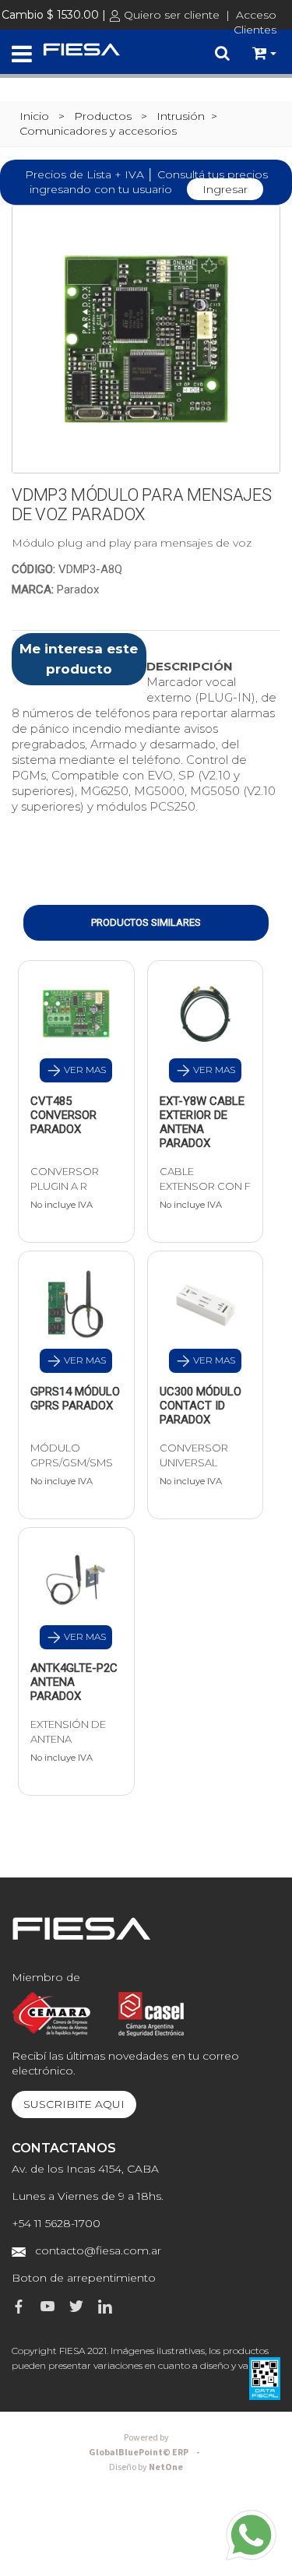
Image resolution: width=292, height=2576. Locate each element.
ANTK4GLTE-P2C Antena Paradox (74, 1682)
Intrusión (181, 116)
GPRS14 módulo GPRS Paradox (75, 1399)
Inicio (34, 116)
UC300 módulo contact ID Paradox (201, 1406)
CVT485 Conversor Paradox (63, 1115)
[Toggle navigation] (22, 55)
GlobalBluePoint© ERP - (146, 2445)
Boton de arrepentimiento (84, 2278)
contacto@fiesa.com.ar (98, 2250)
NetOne (146, 2467)
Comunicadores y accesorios (98, 131)
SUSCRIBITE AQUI (74, 2104)
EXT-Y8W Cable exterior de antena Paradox (202, 1122)
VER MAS (84, 1070)
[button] (264, 54)
